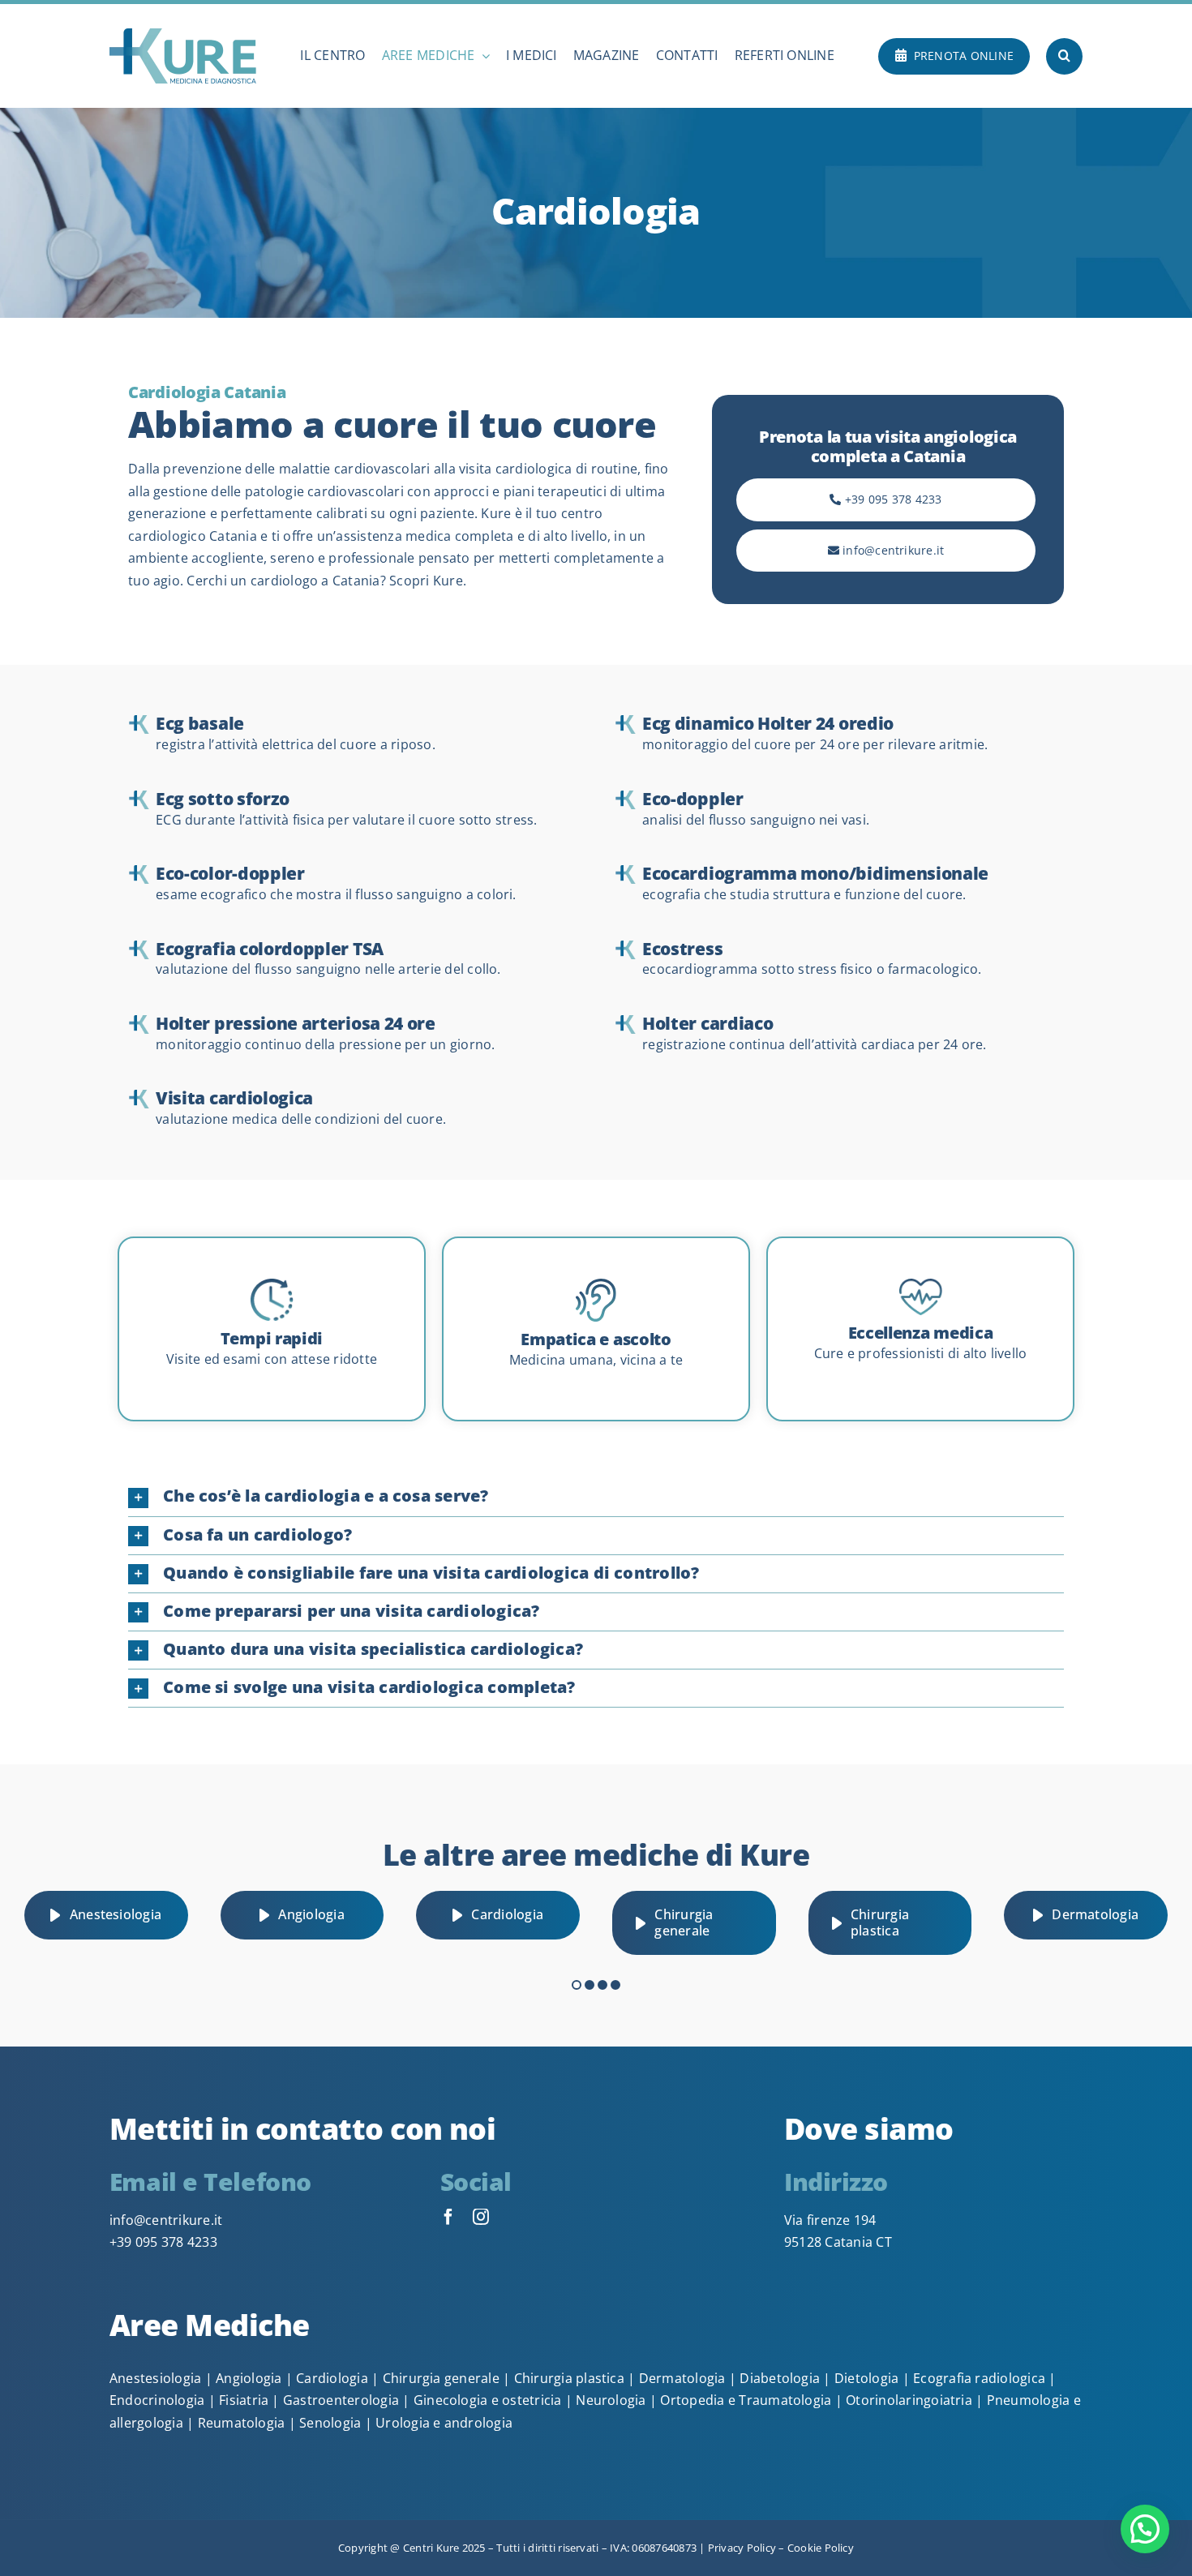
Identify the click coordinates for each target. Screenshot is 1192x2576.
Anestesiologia (155, 2378)
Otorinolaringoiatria (909, 2400)
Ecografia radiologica (979, 2378)
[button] (1064, 56)
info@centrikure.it (166, 2220)
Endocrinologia (157, 2400)
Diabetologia (780, 2378)
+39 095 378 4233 (163, 2242)
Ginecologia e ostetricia (488, 2400)
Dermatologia (682, 2378)
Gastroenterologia (341, 2400)
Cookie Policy (819, 2548)
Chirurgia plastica (569, 2378)
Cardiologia (332, 2378)
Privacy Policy (742, 2548)
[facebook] (448, 2217)
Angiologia (249, 2378)
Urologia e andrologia (444, 2423)
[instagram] (481, 2217)
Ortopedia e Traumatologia (746, 2400)
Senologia (330, 2423)
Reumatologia (242, 2423)
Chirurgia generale (441, 2378)
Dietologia (866, 2378)
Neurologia (611, 2400)
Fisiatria (244, 2400)
